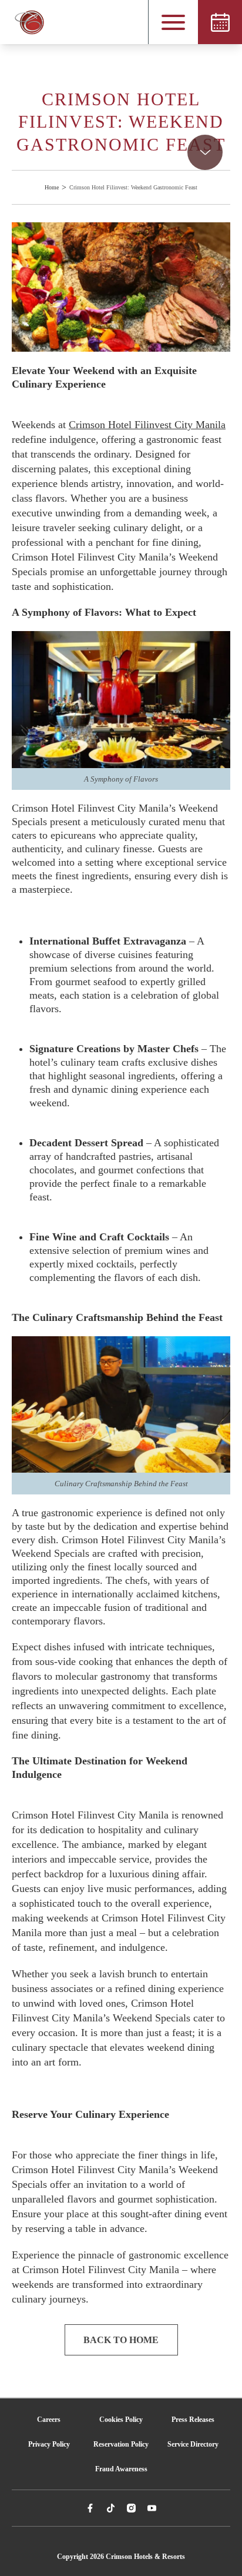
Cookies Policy (121, 2420)
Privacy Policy (49, 2444)
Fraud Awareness (121, 2469)
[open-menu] (173, 22)
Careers (49, 2420)
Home (52, 187)
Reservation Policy (121, 2444)
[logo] (23, 22)
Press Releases (193, 2420)
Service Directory (193, 2444)
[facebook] (90, 2508)
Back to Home (121, 2340)
